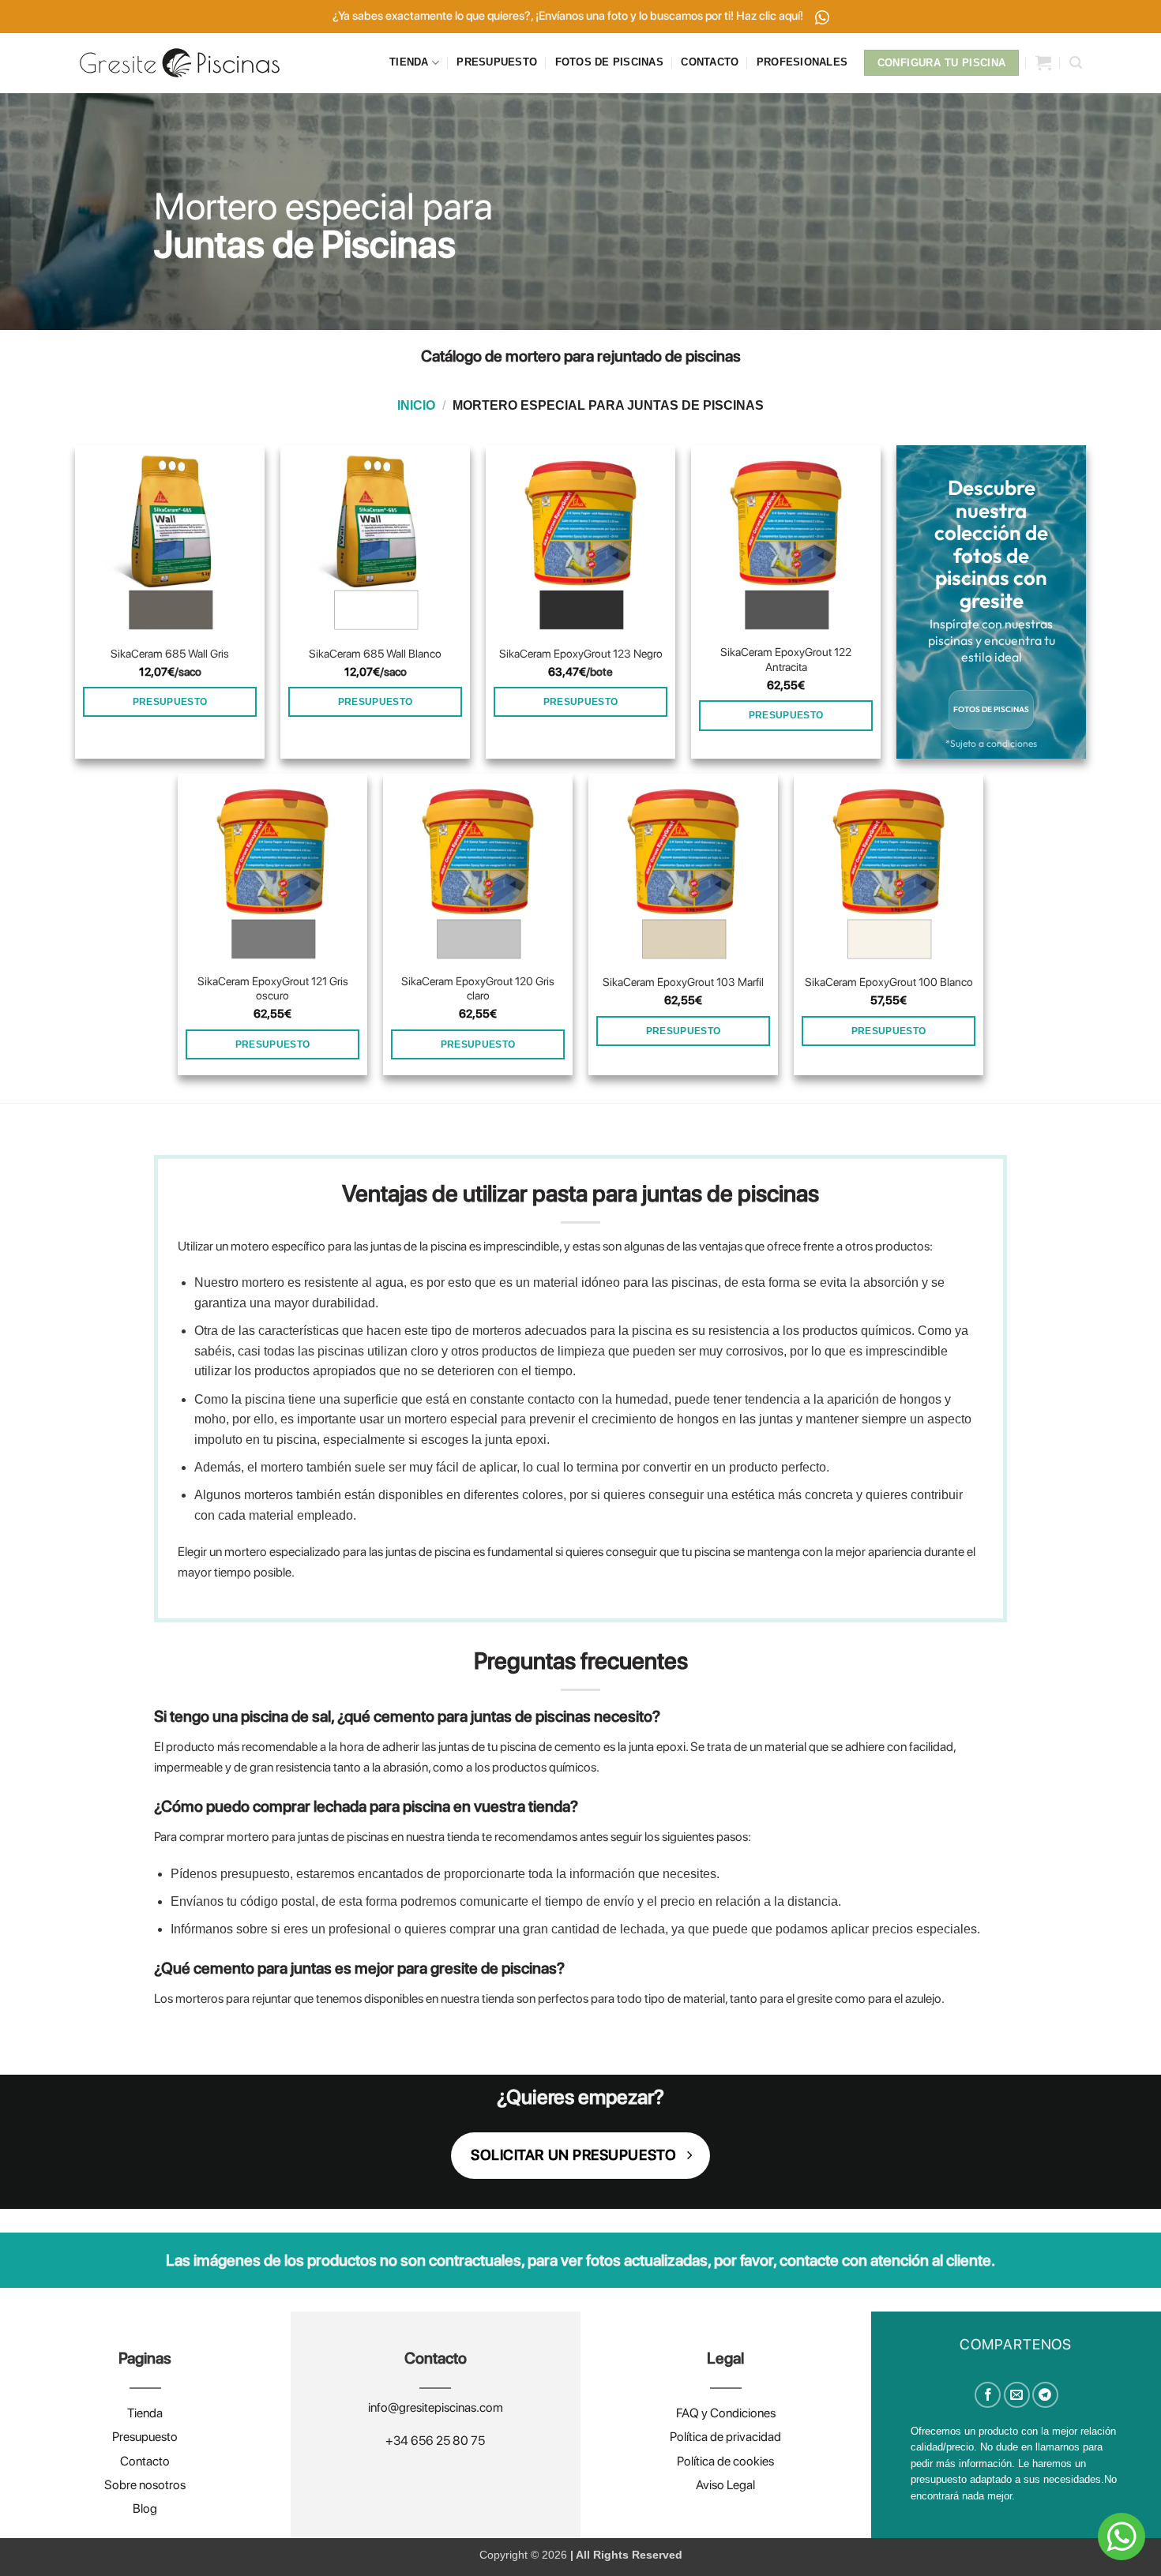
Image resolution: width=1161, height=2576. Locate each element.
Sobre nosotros (145, 2485)
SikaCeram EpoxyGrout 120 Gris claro (478, 988)
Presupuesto (145, 2437)
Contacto (145, 2461)
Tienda (145, 2413)
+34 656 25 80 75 (435, 2441)
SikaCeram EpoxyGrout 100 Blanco (889, 982)
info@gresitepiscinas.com (436, 2407)
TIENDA (409, 62)
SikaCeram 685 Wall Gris (170, 653)
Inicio (416, 405)
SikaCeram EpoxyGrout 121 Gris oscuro (273, 988)
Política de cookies (725, 2461)
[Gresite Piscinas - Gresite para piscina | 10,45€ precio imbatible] (180, 63)
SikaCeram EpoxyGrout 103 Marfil (683, 982)
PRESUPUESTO (497, 62)
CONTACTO (710, 62)
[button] (1043, 62)
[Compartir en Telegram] (1045, 2395)
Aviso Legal (725, 2485)
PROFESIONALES (802, 62)
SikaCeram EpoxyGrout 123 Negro (581, 653)
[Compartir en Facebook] (988, 2395)
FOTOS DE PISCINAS (609, 62)
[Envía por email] (1017, 2395)
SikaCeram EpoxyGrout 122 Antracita (786, 659)
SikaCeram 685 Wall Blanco (375, 653)
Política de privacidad (725, 2437)
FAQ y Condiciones (726, 2413)
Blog (145, 2509)
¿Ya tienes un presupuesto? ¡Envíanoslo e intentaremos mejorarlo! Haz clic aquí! (569, 16)
